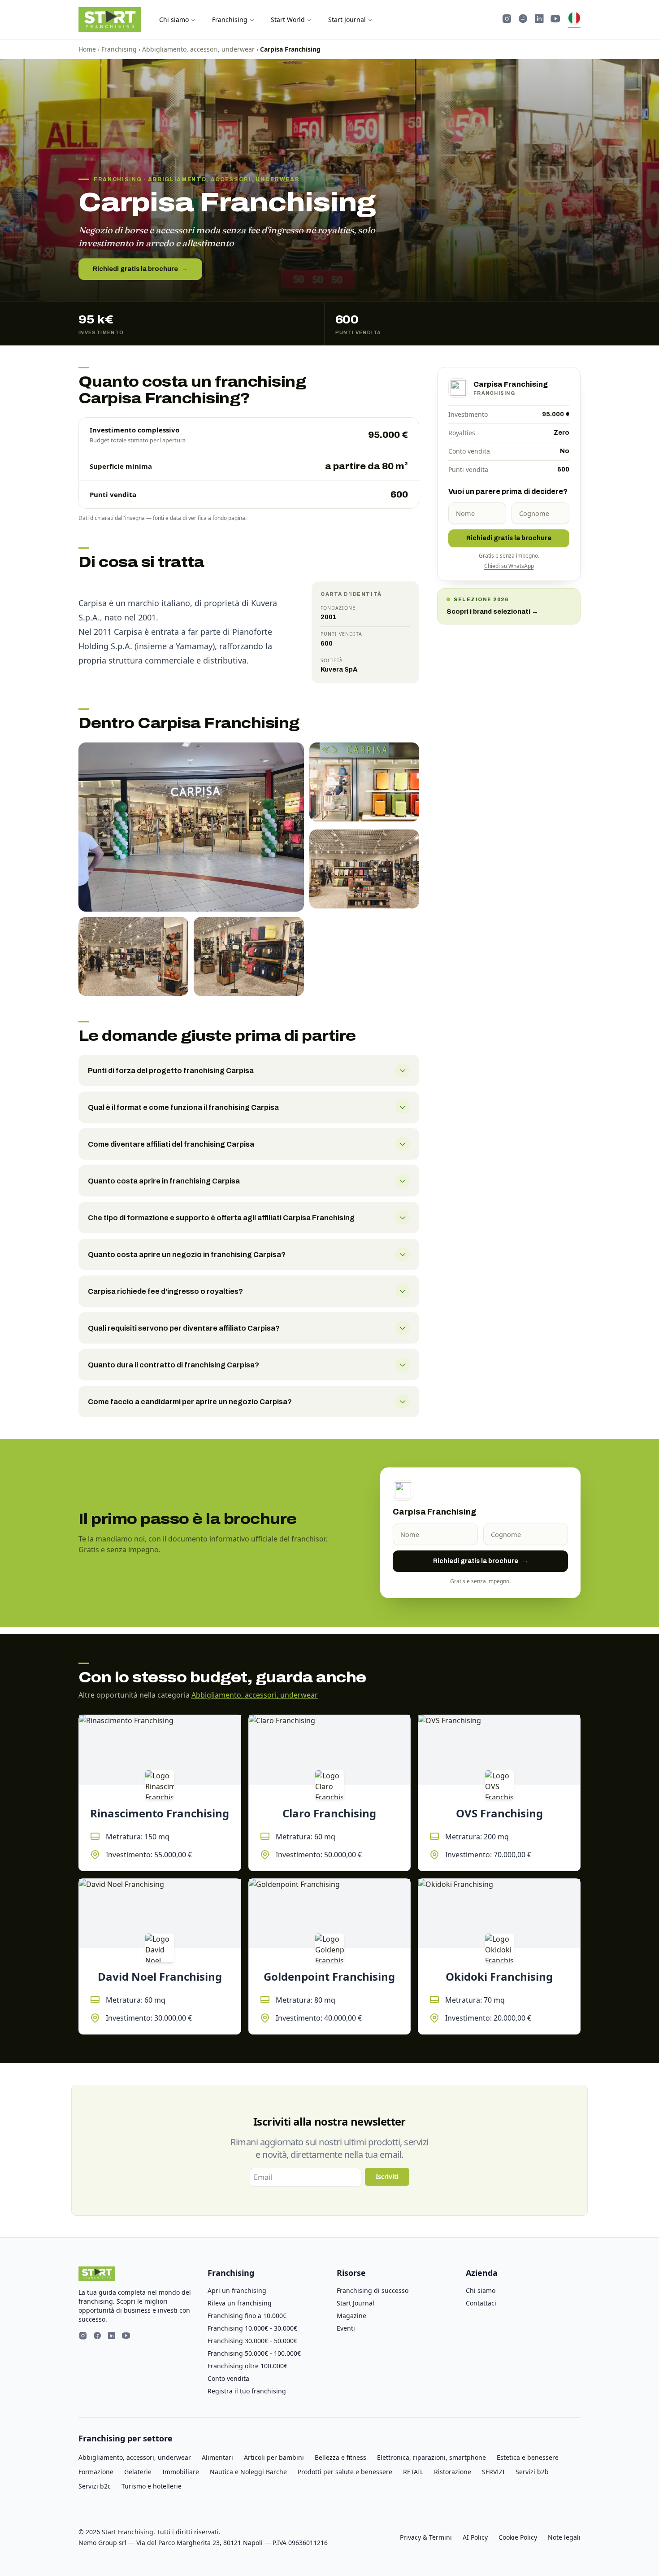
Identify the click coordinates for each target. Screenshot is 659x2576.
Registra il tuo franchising (247, 2391)
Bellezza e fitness (340, 2457)
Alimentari (217, 2457)
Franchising (230, 20)
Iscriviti (387, 2177)
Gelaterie (138, 2472)
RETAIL (413, 2472)
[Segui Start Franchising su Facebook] (523, 20)
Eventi (346, 2328)
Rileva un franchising (240, 2303)
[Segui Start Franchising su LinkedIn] (539, 20)
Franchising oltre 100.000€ (247, 2366)
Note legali (564, 2537)
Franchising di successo (373, 2290)
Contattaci (481, 2303)
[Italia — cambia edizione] (574, 20)
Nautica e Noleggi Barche (248, 2472)
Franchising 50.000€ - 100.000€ (254, 2353)
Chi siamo (174, 20)
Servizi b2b (532, 2472)
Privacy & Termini (426, 2537)
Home (87, 49)
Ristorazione (453, 2472)
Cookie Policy (518, 2537)
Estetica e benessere (528, 2457)
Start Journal (347, 20)
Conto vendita (228, 2378)
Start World (288, 20)
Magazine (351, 2316)
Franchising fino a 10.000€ (247, 2316)
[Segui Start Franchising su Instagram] (507, 20)
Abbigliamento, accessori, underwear (198, 49)
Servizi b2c (95, 2486)
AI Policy (475, 2537)
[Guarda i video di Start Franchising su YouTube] (555, 20)
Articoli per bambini (274, 2457)
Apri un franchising (237, 2290)
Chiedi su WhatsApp (509, 566)
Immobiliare (181, 2472)
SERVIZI (493, 2472)
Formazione (96, 2472)
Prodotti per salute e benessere (345, 2472)
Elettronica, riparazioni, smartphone (431, 2457)
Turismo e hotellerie (152, 2486)
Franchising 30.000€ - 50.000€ (252, 2341)
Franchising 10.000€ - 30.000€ (252, 2328)
